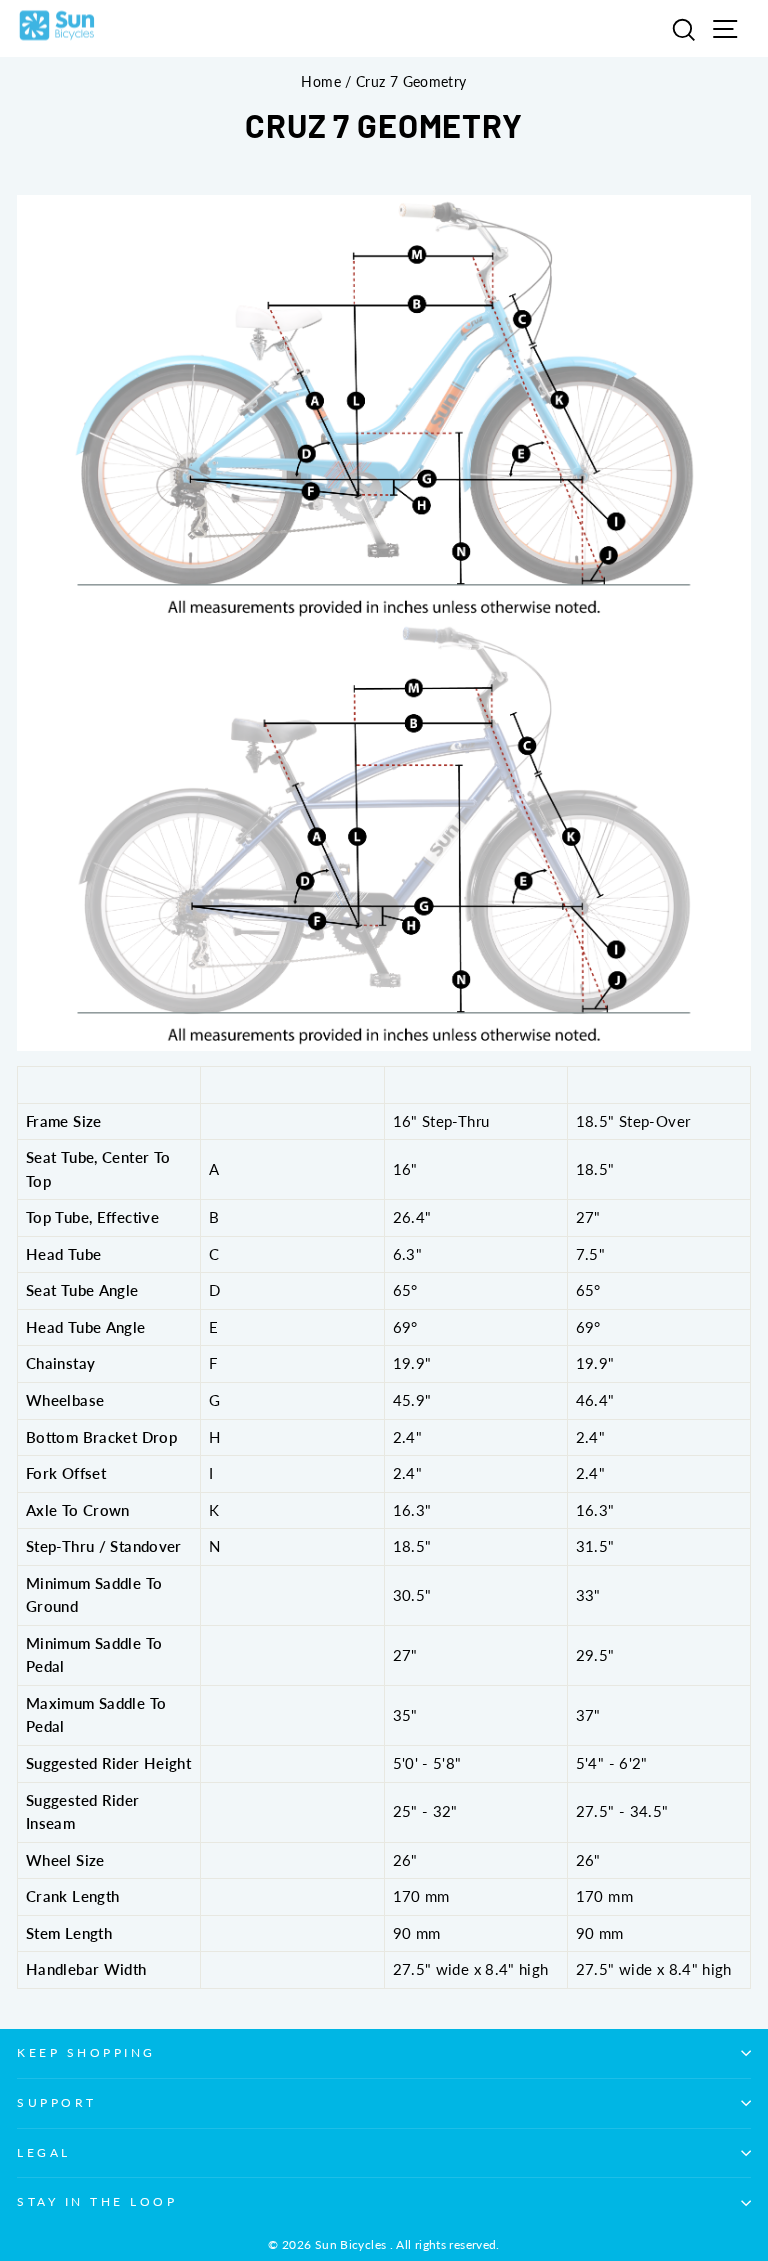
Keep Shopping (86, 2052)
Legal (44, 2152)
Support (57, 2102)
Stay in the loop (97, 2201)
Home (320, 82)
